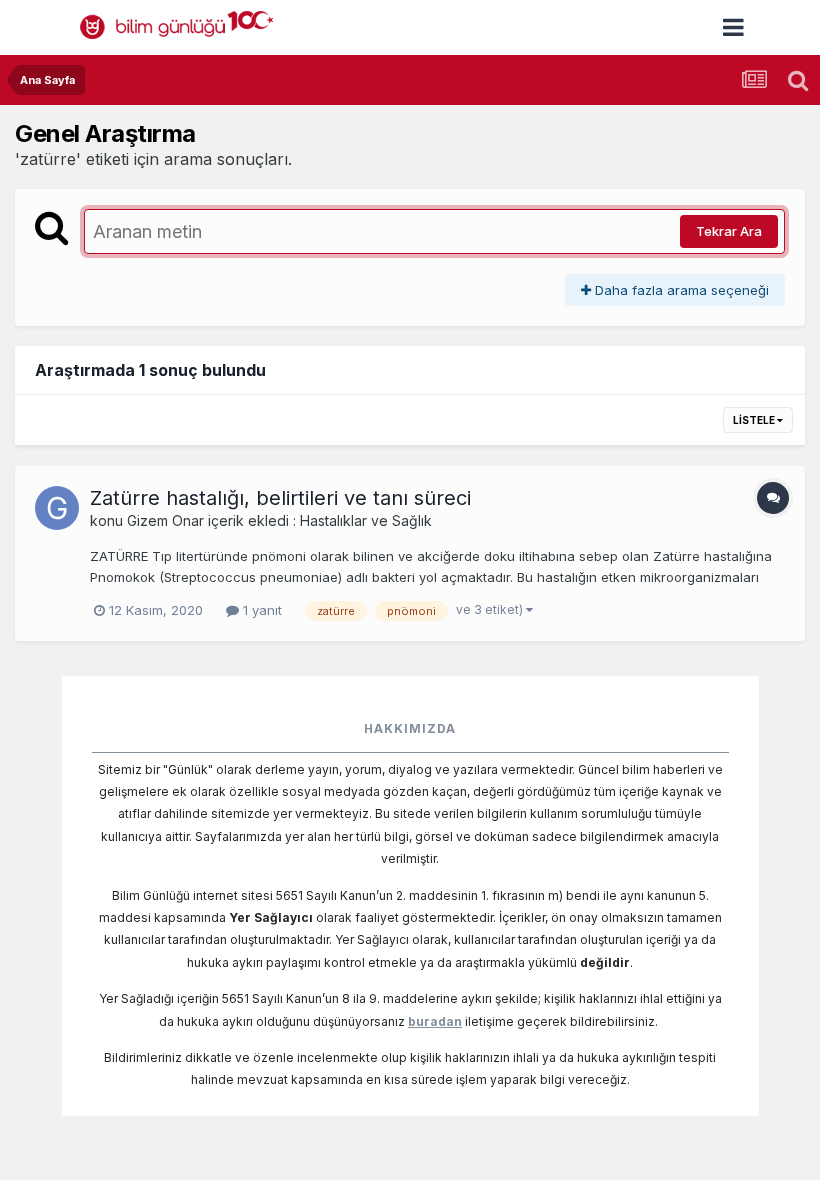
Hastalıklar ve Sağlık (366, 520)
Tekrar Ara (729, 231)
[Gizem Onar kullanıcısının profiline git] (57, 508)
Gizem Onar (165, 520)
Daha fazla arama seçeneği (680, 290)
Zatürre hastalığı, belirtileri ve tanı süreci (280, 498)
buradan (435, 1021)
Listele (755, 420)
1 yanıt (260, 610)
